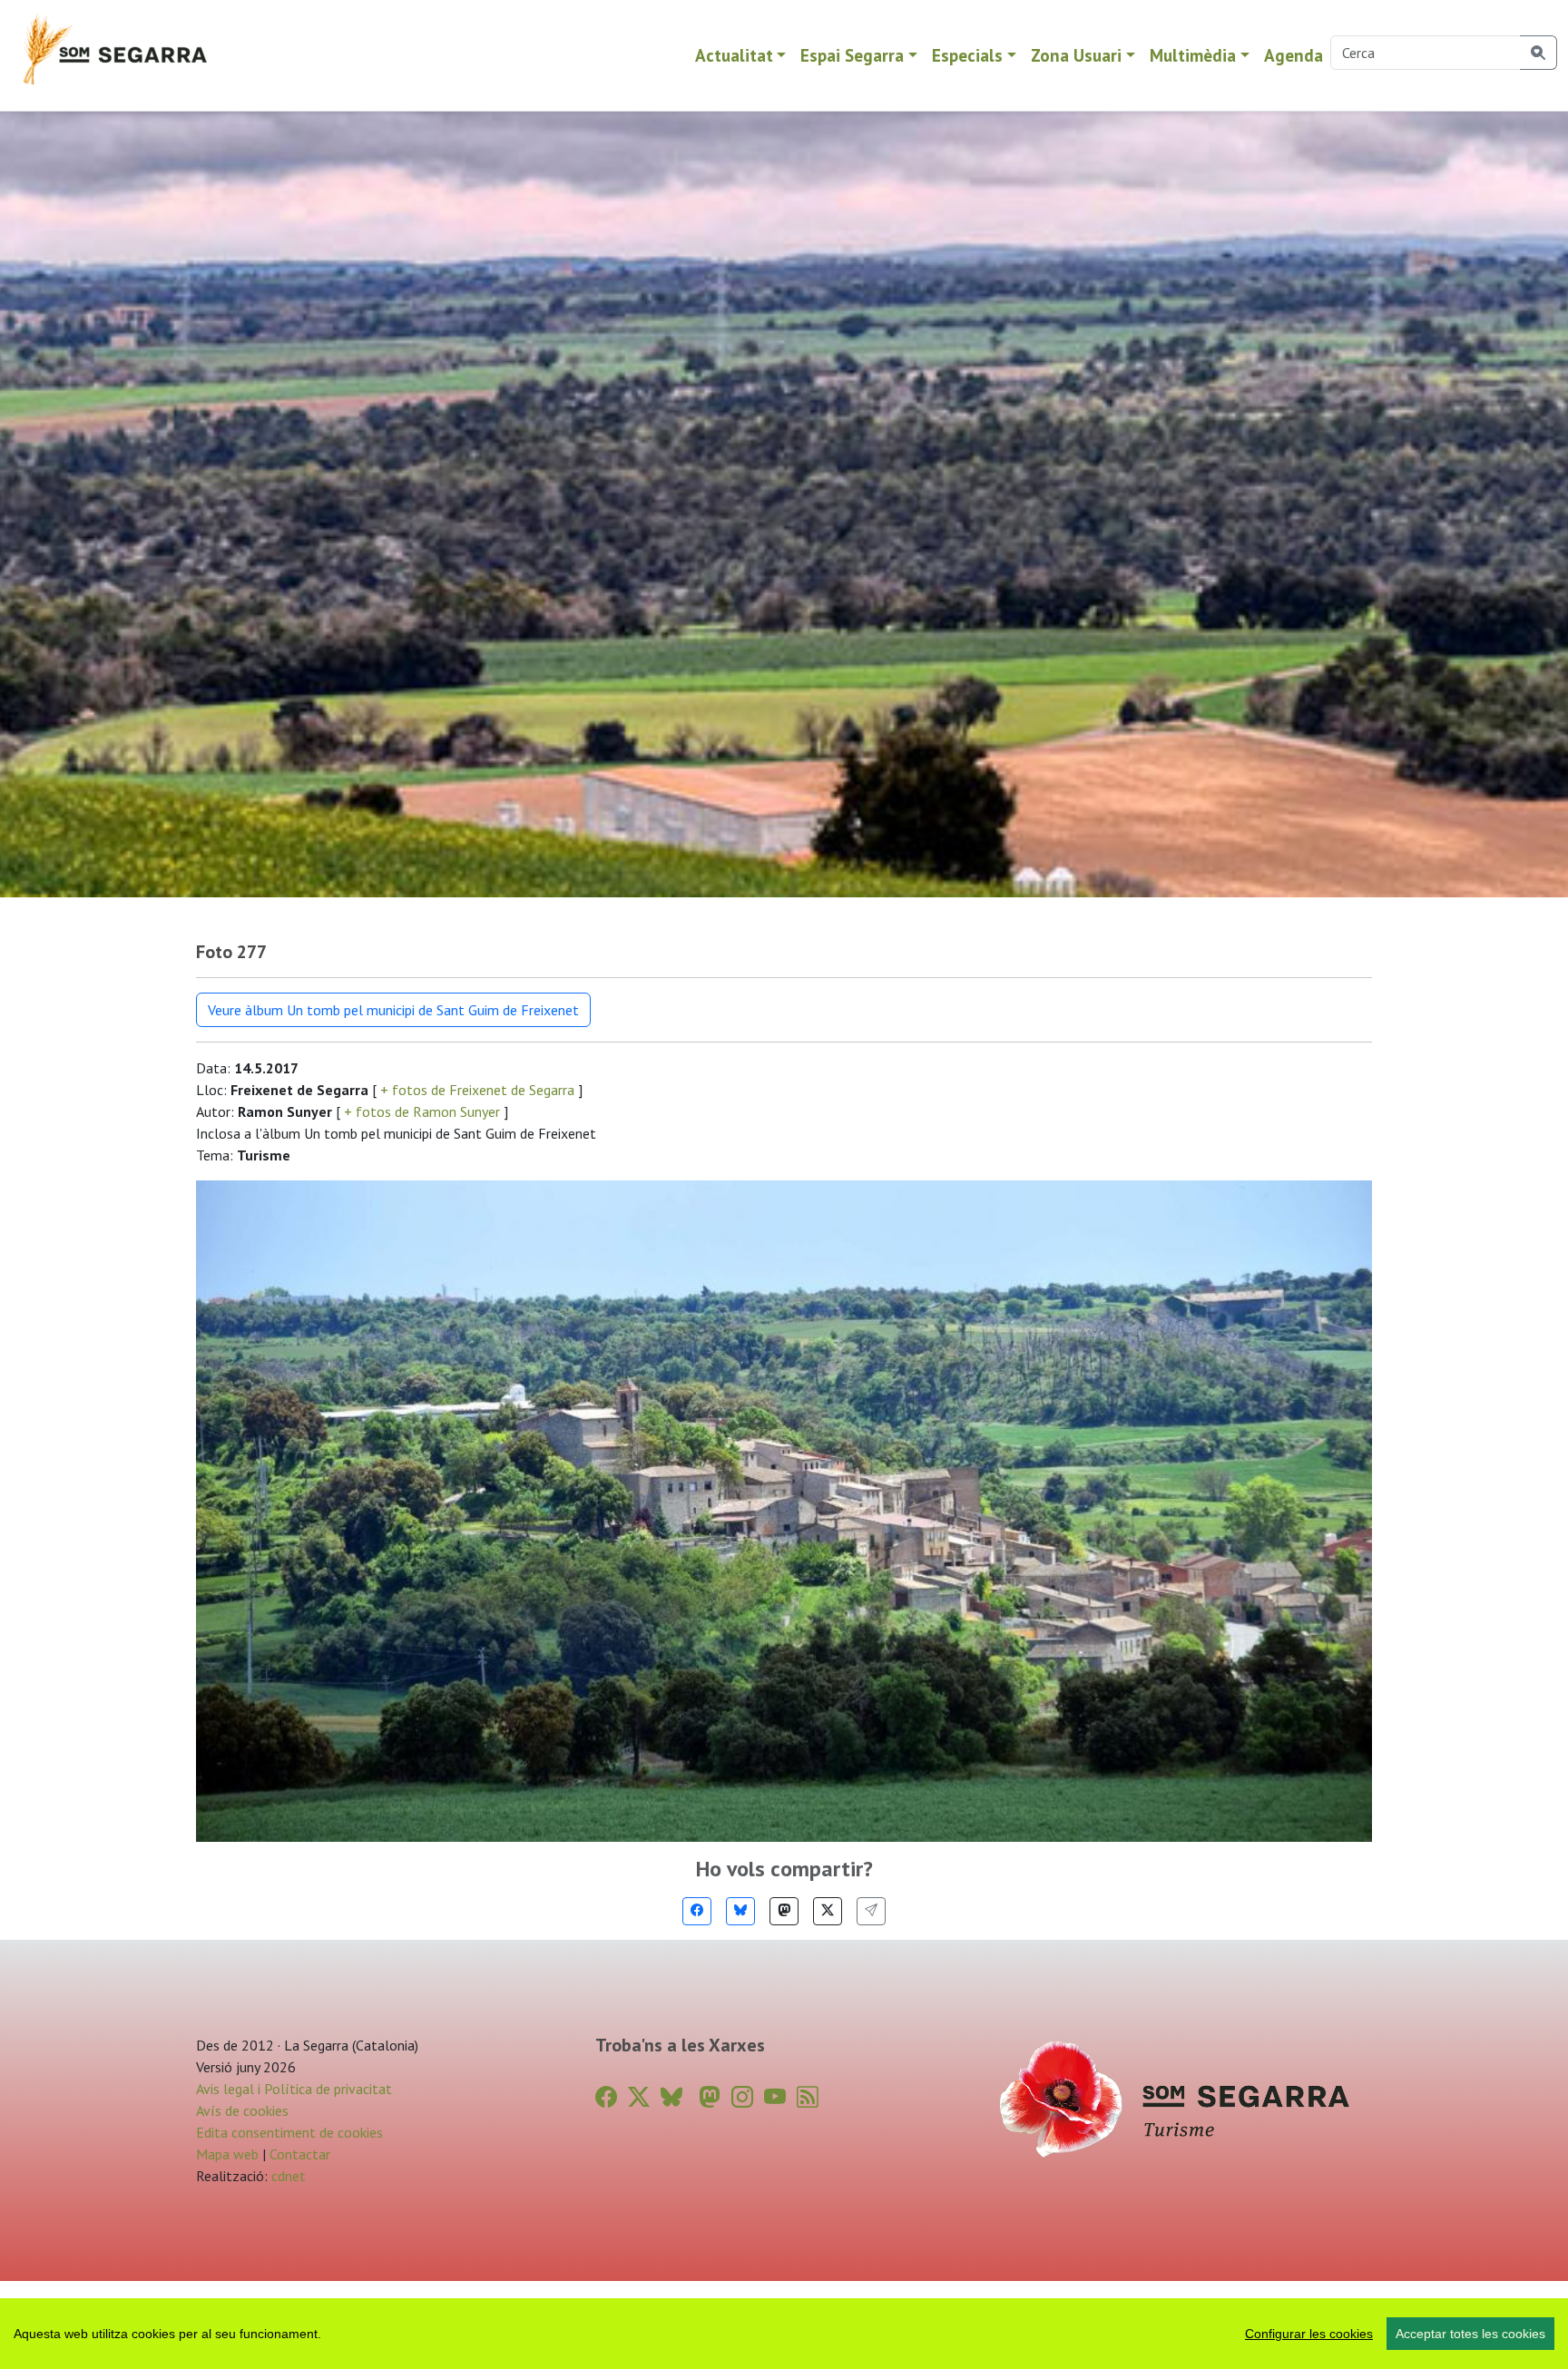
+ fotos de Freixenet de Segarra (477, 1090)
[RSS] (808, 2097)
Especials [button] (967, 55)
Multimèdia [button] (1193, 55)
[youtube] (775, 2097)
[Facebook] (697, 1911)
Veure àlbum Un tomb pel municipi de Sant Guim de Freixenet (393, 1010)
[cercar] (1539, 53)
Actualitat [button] (734, 55)
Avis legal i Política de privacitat (294, 2089)
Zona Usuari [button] (1076, 55)
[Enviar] (871, 1911)
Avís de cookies (242, 2110)
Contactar (300, 2154)
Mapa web (227, 2154)
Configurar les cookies (1309, 2334)
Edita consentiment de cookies (289, 2132)
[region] (784, 2334)
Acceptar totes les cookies (1470, 2334)
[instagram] (742, 2097)
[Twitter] (828, 1911)
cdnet (287, 2176)
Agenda (1294, 55)
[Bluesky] (740, 1911)
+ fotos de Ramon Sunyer (422, 1111)
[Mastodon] (784, 1911)
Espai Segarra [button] (852, 55)
